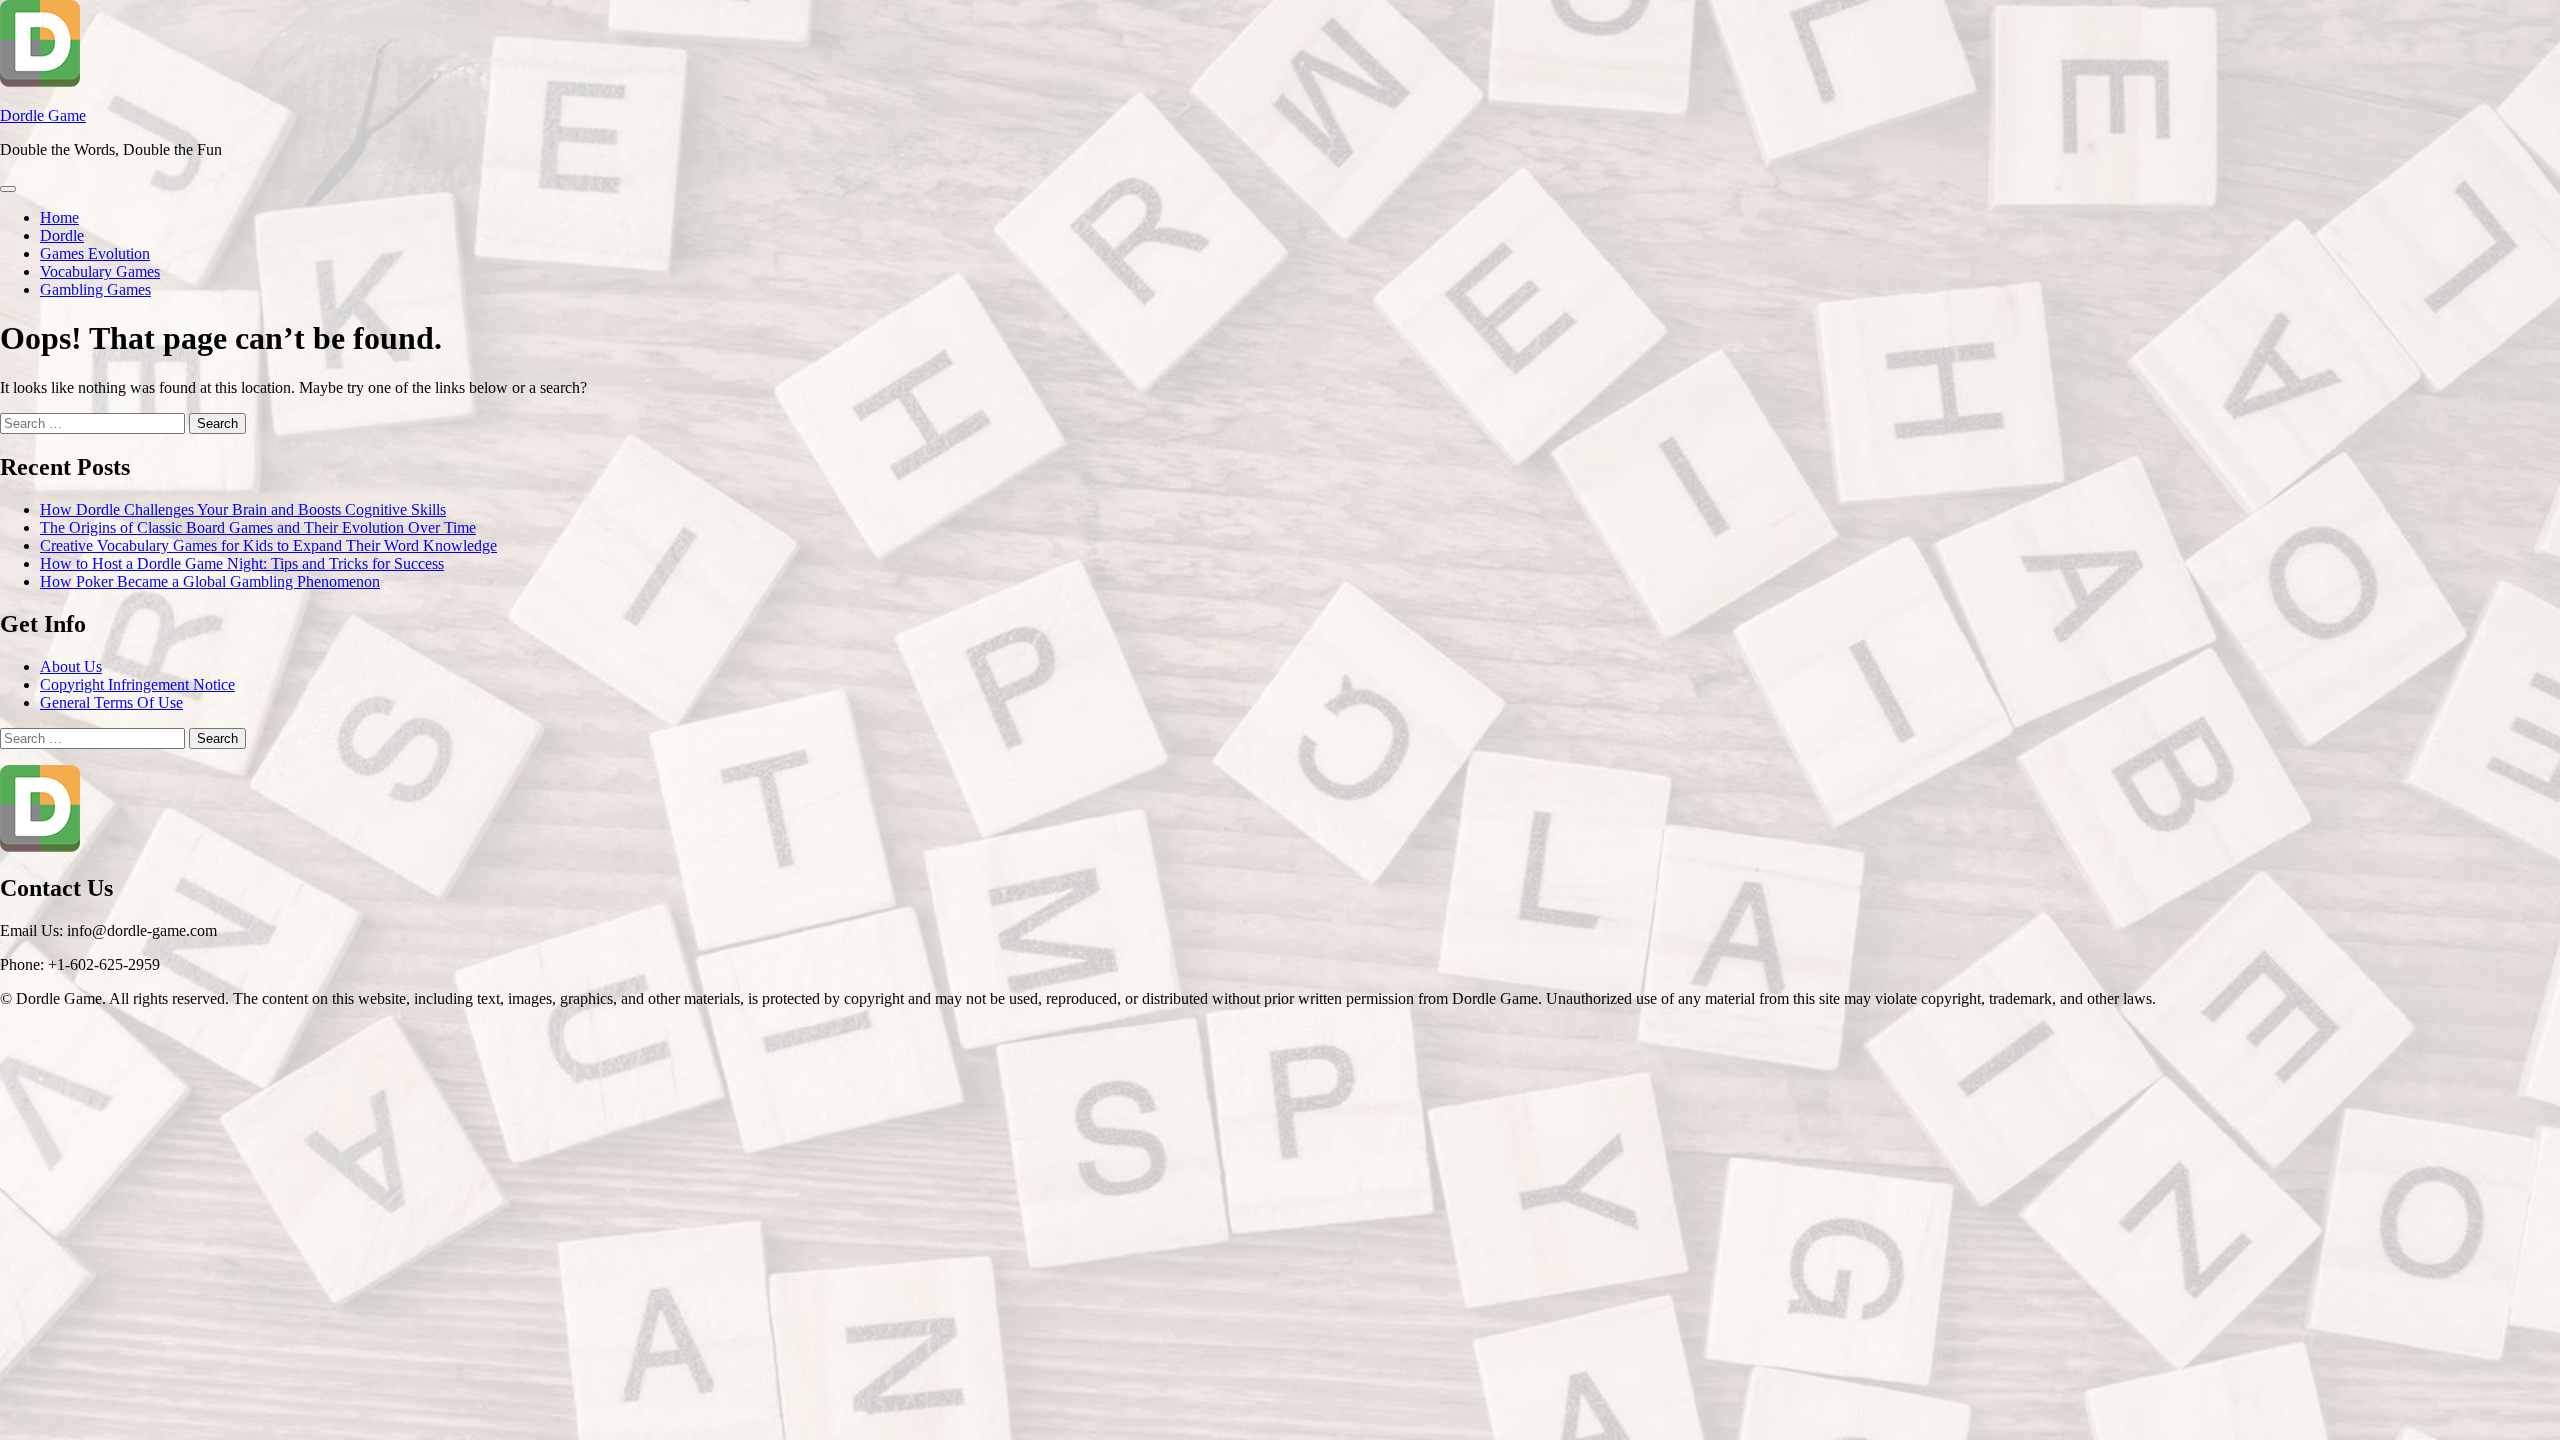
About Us (71, 666)
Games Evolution (95, 253)
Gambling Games (95, 289)
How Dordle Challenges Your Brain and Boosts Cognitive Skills (243, 509)
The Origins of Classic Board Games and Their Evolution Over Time (258, 527)
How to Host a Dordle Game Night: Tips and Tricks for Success (242, 563)
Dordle (62, 235)
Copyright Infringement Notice (137, 684)
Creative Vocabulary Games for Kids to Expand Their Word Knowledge (268, 545)
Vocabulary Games (100, 271)
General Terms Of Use (111, 702)
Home (59, 217)
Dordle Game (43, 115)
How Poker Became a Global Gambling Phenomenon (210, 581)
